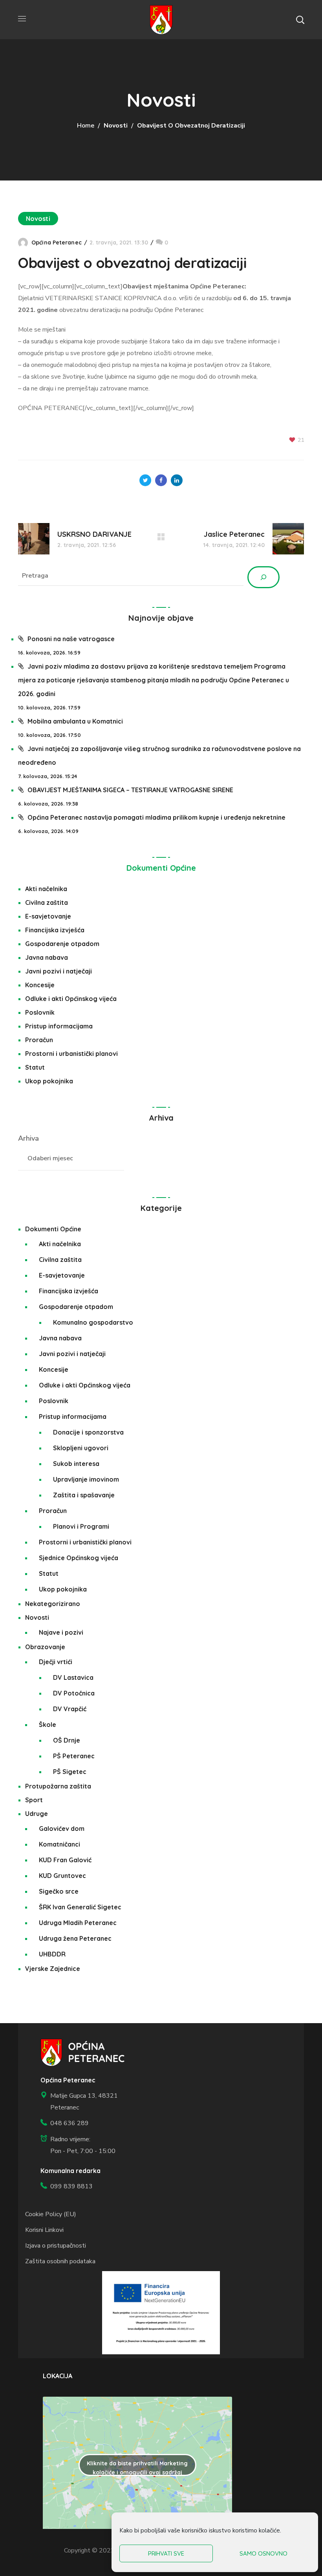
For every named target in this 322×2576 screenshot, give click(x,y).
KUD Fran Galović (65, 1860)
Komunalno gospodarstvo (93, 1322)
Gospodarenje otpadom (62, 944)
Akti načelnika (46, 889)
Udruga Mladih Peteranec (78, 1923)
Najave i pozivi (61, 1632)
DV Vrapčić (70, 1709)
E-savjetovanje (48, 916)
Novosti (116, 126)
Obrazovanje (45, 1647)
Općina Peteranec (57, 242)
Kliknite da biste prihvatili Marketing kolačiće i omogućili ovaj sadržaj (137, 2468)
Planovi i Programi (81, 1526)
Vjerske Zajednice (53, 1969)
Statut (35, 1067)
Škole (48, 1725)
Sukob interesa (76, 1464)
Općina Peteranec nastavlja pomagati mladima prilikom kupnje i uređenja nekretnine (156, 817)
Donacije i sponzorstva (88, 1432)
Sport (34, 1800)
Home (86, 126)
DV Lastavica (73, 1677)
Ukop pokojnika (49, 1081)
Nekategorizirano (53, 1604)
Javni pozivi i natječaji (59, 971)
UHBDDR (52, 1954)
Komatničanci (59, 1844)
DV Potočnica (74, 1693)
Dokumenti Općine (161, 868)
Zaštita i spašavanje (84, 1495)
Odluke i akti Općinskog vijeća (71, 999)
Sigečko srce (59, 1891)
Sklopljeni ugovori (81, 1448)
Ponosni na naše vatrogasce (71, 639)
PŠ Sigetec (70, 1772)
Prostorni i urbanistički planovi (71, 1054)
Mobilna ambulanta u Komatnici (75, 721)
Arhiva (28, 1138)
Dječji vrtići (56, 1662)
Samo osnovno (263, 2553)
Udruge (37, 1814)
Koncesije (40, 985)
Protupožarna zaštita (58, 1786)
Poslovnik (40, 1012)
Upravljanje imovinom (86, 1479)
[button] (300, 20)
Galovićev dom (62, 1829)
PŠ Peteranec (74, 1756)
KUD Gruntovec (62, 1876)
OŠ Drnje (67, 1740)
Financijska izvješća (55, 930)
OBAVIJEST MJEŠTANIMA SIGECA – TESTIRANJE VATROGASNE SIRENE (130, 790)
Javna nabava (47, 957)
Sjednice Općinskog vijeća (79, 1558)
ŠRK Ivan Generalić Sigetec (80, 1907)
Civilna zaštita (47, 902)
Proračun (39, 1040)
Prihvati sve (166, 2553)
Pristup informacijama (59, 1026)
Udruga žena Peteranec (75, 1938)
